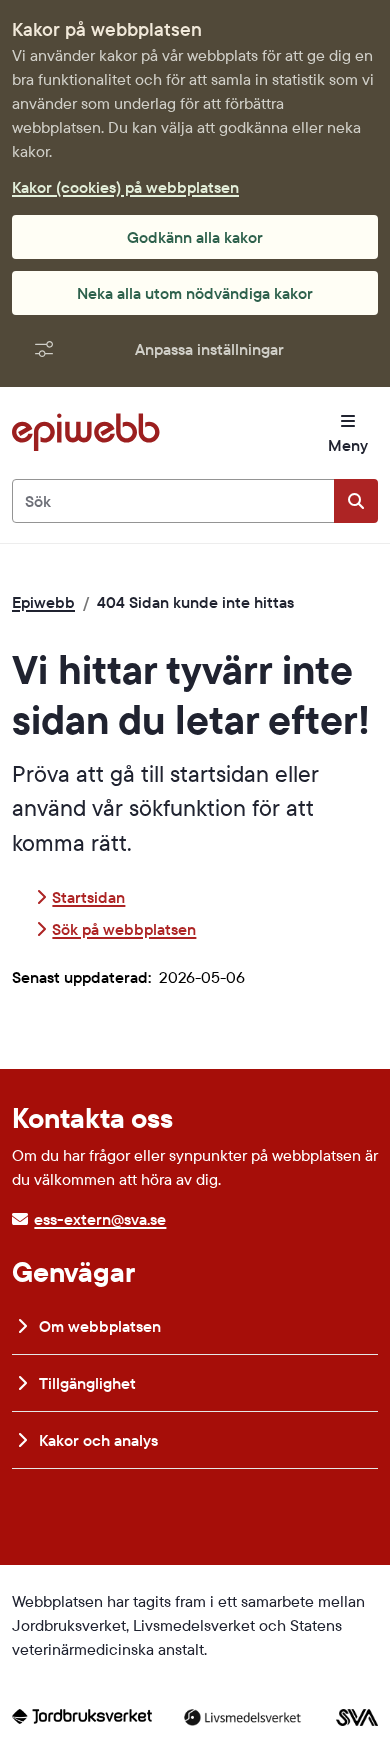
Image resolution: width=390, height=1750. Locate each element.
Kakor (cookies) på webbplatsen (125, 187)
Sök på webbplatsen (124, 929)
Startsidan (88, 897)
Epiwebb (43, 602)
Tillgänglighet (85, 1383)
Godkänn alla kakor (195, 237)
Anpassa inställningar (209, 349)
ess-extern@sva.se (100, 1219)
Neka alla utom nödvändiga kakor (195, 293)
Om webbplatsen (98, 1326)
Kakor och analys (96, 1440)
